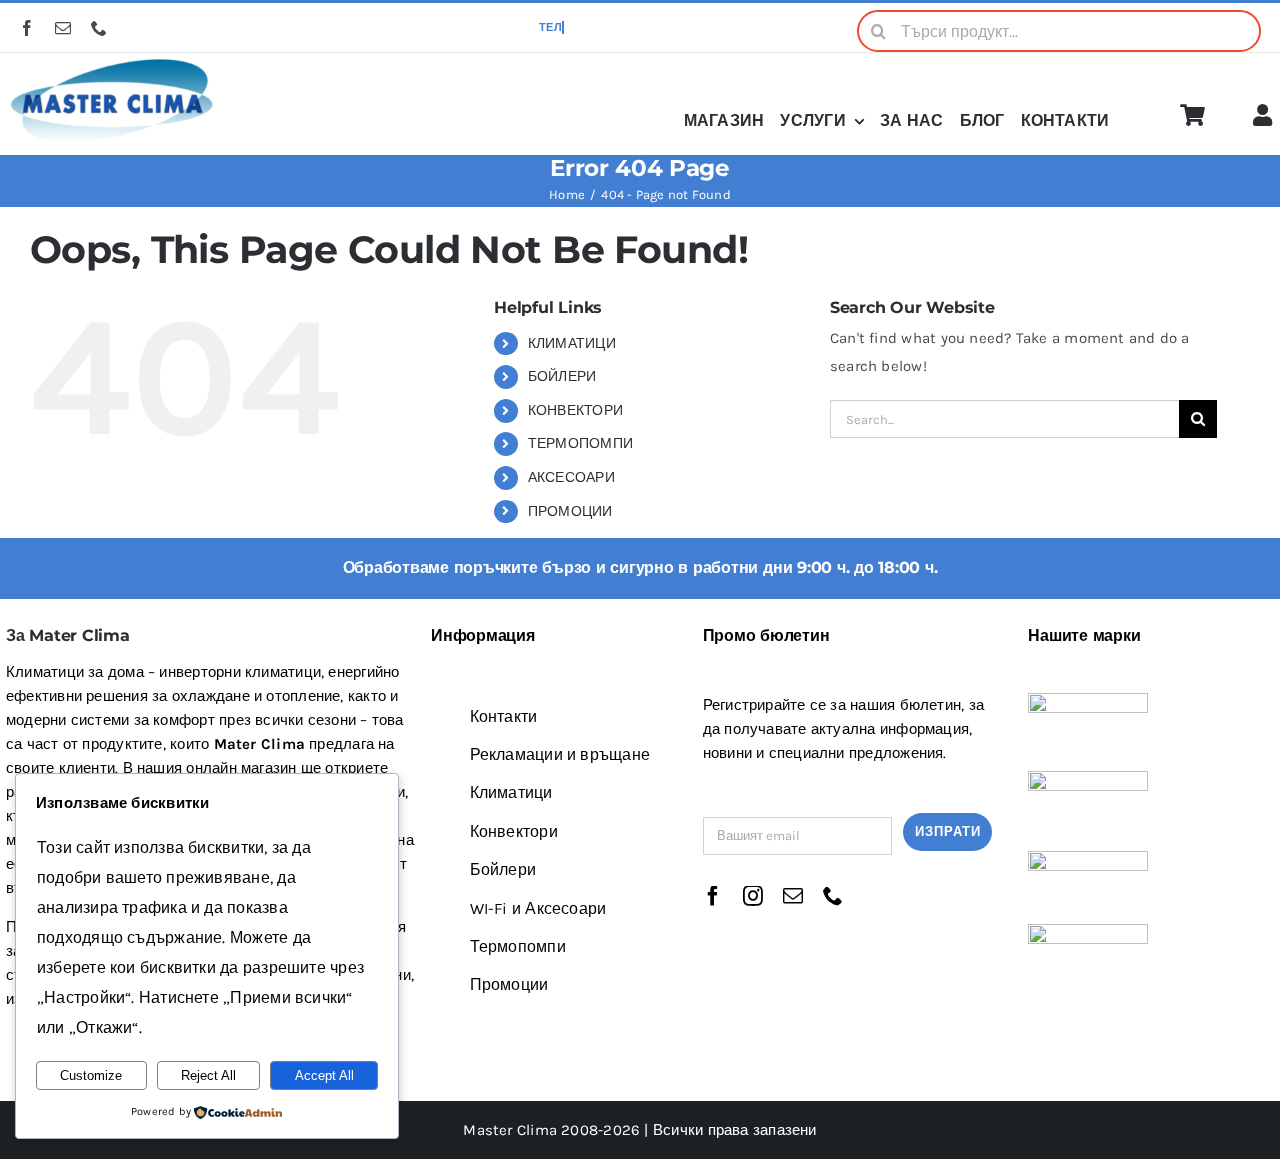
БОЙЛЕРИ (562, 376)
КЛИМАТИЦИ (572, 343)
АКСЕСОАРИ (571, 477)
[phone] (99, 28)
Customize (91, 1075)
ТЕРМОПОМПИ (580, 443)
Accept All (324, 1075)
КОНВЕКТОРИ (575, 410)
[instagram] (753, 896)
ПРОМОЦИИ (570, 511)
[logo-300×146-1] (111, 60)
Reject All (208, 1075)
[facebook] (27, 28)
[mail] (63, 28)
